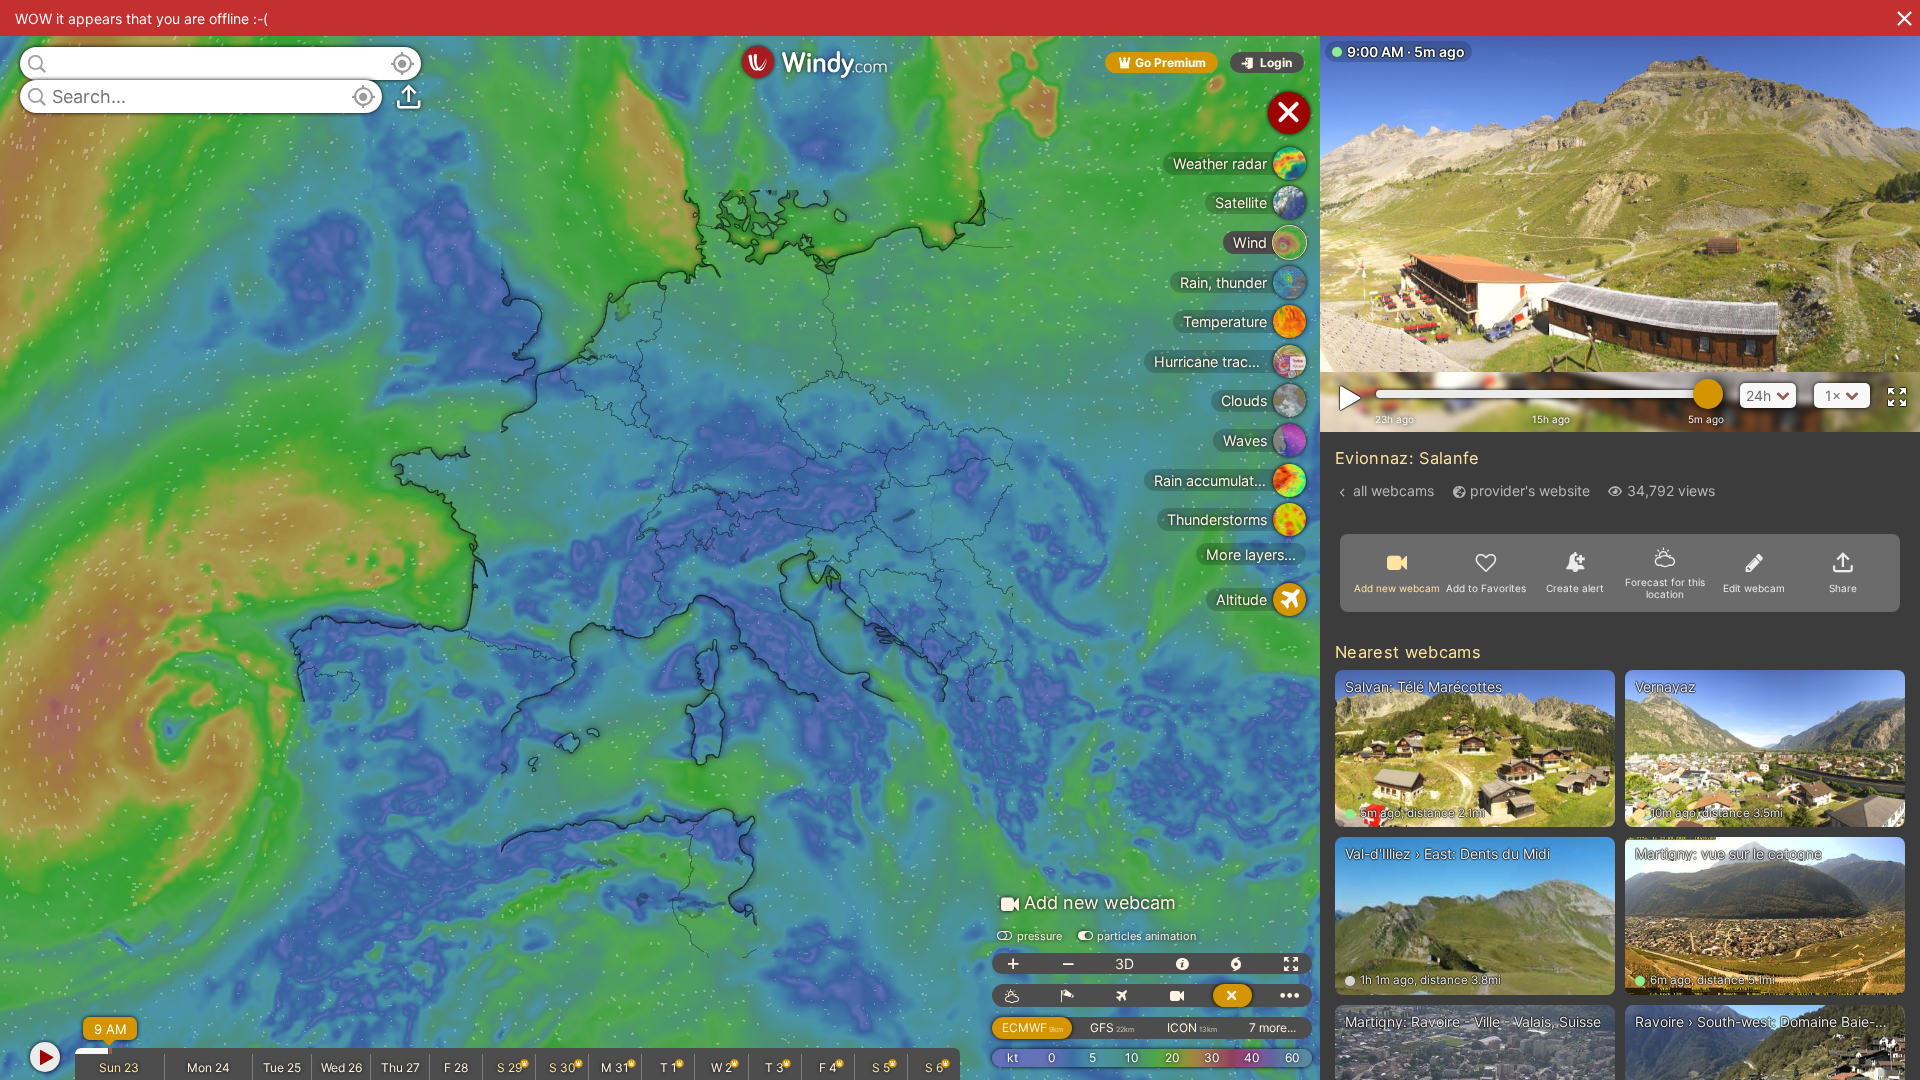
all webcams (1393, 490)
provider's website (1530, 490)
